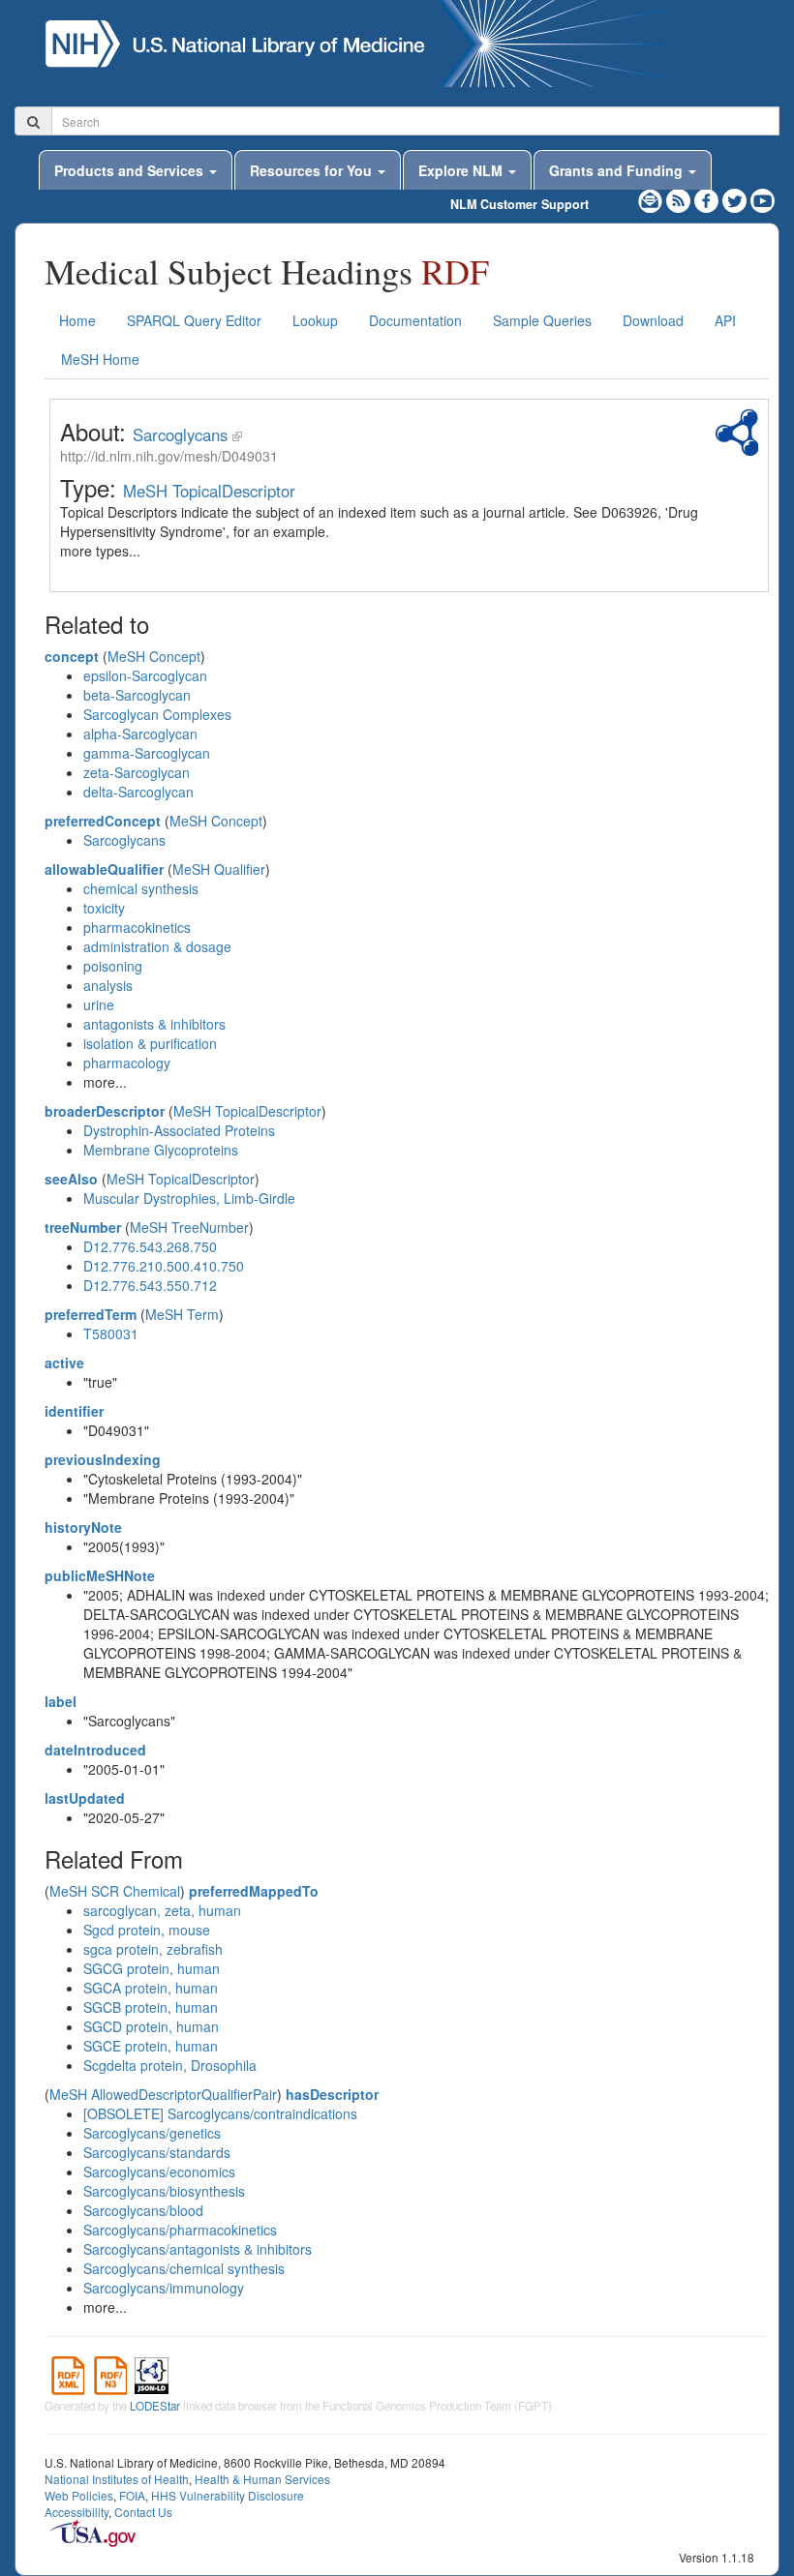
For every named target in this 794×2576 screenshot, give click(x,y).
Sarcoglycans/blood (143, 2210)
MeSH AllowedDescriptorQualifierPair (163, 2094)
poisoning (113, 966)
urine (99, 1004)
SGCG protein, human (152, 1968)
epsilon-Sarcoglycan (145, 675)
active (64, 1363)
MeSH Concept (154, 656)
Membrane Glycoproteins (161, 1150)
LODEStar (155, 2406)
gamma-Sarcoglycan (147, 753)
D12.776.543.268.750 (150, 1246)
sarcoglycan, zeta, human (162, 1910)
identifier (74, 1411)
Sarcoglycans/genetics (152, 2133)
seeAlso (71, 1179)
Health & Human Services (262, 2479)
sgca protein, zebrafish (153, 1949)
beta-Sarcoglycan (137, 695)
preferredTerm (91, 1314)
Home (77, 320)
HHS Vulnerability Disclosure (228, 2495)
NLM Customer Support (519, 204)
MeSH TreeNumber (189, 1227)
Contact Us (143, 2512)
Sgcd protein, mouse (147, 1930)
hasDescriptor (332, 2094)
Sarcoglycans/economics (159, 2172)
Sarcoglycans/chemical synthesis (184, 2268)
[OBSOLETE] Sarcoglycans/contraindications (220, 2113)
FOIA (132, 2495)
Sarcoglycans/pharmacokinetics (180, 2230)
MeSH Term (182, 1314)
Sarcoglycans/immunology (164, 2288)
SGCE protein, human (151, 2046)
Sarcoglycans (180, 434)
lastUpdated (85, 1798)
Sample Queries (542, 320)
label (61, 1701)
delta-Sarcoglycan (138, 792)
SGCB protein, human (151, 2007)
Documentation (415, 320)
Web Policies (79, 2495)
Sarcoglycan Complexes (157, 714)
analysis (108, 985)
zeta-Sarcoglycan (137, 772)
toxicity (104, 908)
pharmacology (127, 1063)
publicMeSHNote (100, 1575)
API (725, 320)
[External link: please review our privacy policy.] (708, 198)
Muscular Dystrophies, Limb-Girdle (189, 1198)
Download (653, 320)
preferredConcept (103, 821)
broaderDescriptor (105, 1111)
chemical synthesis (141, 888)
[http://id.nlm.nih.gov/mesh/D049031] (237, 434)
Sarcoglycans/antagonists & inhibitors (198, 2249)
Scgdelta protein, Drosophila (170, 2065)
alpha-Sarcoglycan (140, 734)
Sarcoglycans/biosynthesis (164, 2191)
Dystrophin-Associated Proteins (179, 1130)
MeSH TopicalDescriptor (209, 491)
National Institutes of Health (117, 2479)
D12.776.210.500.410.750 (164, 1266)
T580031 (111, 1333)
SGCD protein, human (151, 2026)
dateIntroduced (95, 1750)
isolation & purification (150, 1043)
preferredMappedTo (254, 1891)
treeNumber (83, 1227)
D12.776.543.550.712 (150, 1285)
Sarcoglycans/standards (157, 2152)
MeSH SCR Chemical (115, 1891)
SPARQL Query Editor (194, 320)
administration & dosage (157, 946)
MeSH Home (100, 359)
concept (72, 656)
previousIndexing (103, 1459)
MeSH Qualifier (219, 869)
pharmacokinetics (137, 927)
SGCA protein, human (151, 1988)
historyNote (83, 1527)
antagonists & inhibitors (154, 1024)
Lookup (315, 320)
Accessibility (76, 2512)
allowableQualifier (104, 869)
